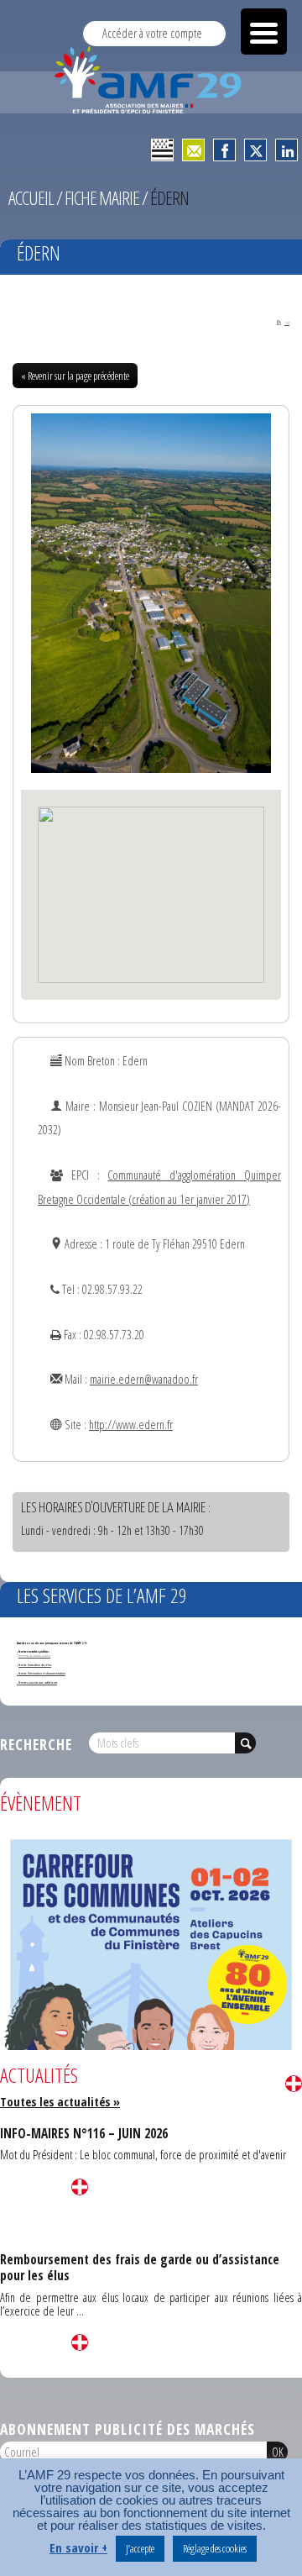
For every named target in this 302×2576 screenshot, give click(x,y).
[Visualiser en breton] (162, 150)
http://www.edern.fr (131, 1425)
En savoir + (78, 2548)
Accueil (31, 198)
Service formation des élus (35, 1665)
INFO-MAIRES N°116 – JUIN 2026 (84, 2133)
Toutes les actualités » (60, 2102)
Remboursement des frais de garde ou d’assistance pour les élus (140, 2267)
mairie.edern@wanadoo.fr (144, 1379)
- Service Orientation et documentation (41, 1673)
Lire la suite (294, 2084)
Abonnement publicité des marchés (128, 2429)
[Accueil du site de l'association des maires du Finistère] (151, 80)
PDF (287, 323)
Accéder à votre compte (152, 33)
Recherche (36, 1744)
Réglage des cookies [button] (215, 2548)
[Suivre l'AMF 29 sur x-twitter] (255, 150)
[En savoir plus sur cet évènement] (151, 2043)
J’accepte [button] (140, 2548)
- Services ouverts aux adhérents (37, 1682)
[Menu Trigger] (264, 32)
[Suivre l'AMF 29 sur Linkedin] (286, 150)
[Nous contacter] (193, 150)
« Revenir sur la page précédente (75, 376)
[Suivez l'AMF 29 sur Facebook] (224, 150)
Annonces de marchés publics (34, 1656)
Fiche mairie (102, 198)
